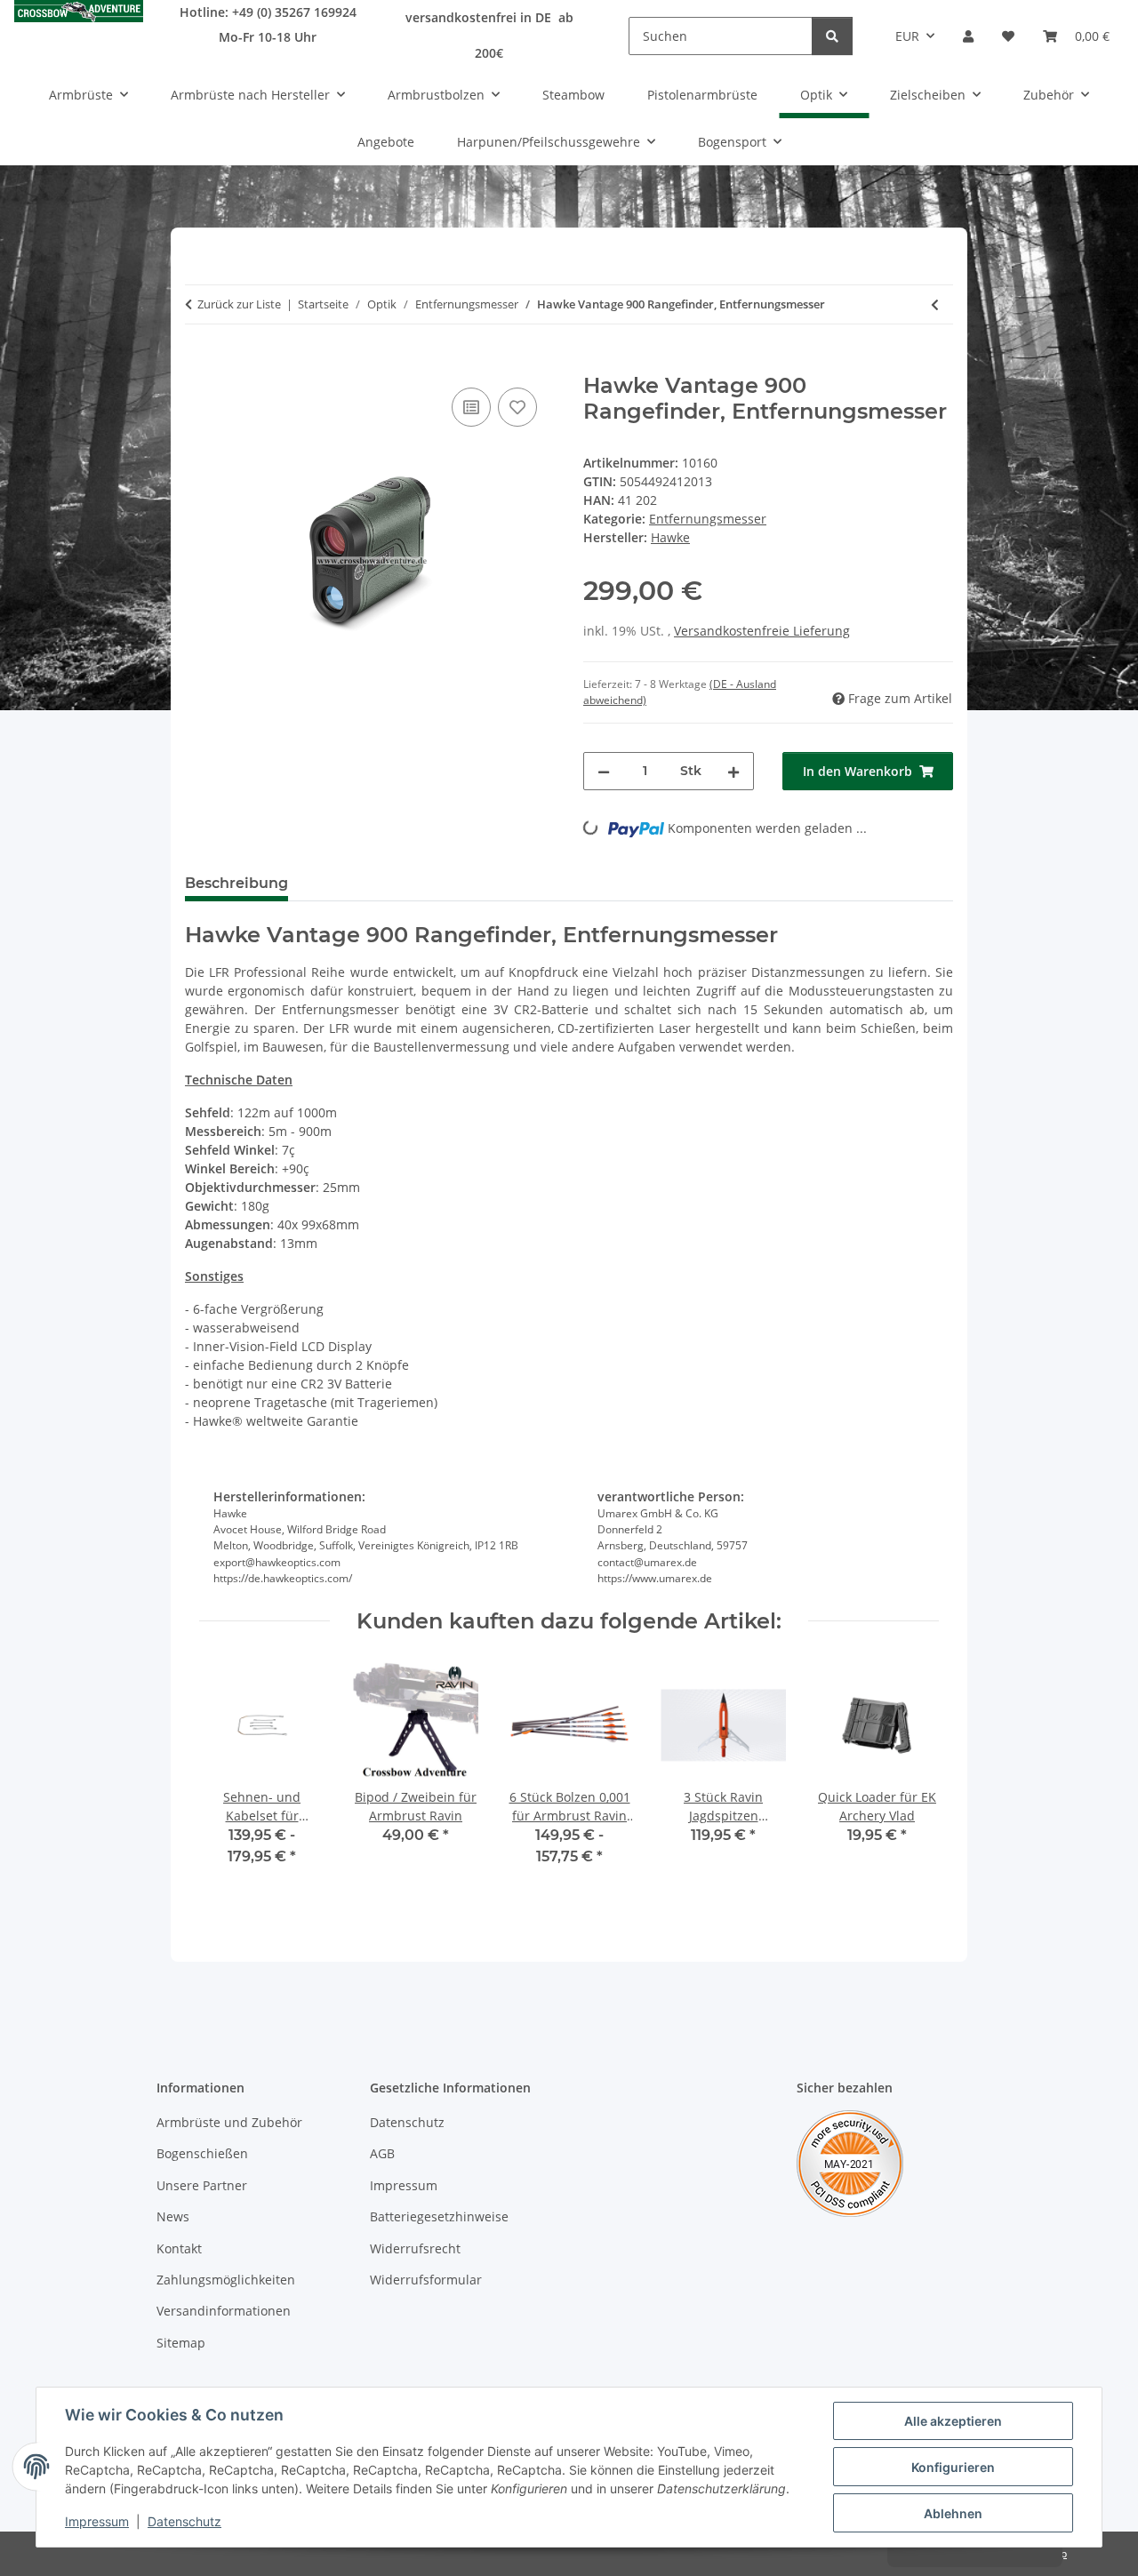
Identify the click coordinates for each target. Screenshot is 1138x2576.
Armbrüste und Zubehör (229, 2122)
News (173, 2216)
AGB (382, 2153)
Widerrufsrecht (415, 2248)
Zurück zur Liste (239, 304)
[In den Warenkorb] (199, 364)
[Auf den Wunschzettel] (517, 407)
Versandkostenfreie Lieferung (762, 631)
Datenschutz (184, 2521)
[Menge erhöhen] (733, 771)
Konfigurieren (953, 2467)
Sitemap (181, 2343)
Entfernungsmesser (708, 519)
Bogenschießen (202, 2153)
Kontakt (179, 2248)
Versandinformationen (224, 2311)
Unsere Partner (202, 2185)
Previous (229, 1776)
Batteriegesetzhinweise (439, 2216)
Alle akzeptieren (953, 2421)
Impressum (97, 2521)
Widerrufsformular (426, 2280)
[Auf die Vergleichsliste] (471, 407)
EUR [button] (907, 36)
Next (910, 1776)
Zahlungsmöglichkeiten (226, 2280)
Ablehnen (953, 2513)
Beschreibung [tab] (236, 883)
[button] (968, 36)
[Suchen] (832, 36)
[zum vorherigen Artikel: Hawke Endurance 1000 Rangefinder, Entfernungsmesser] (935, 304)
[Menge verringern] (604, 771)
